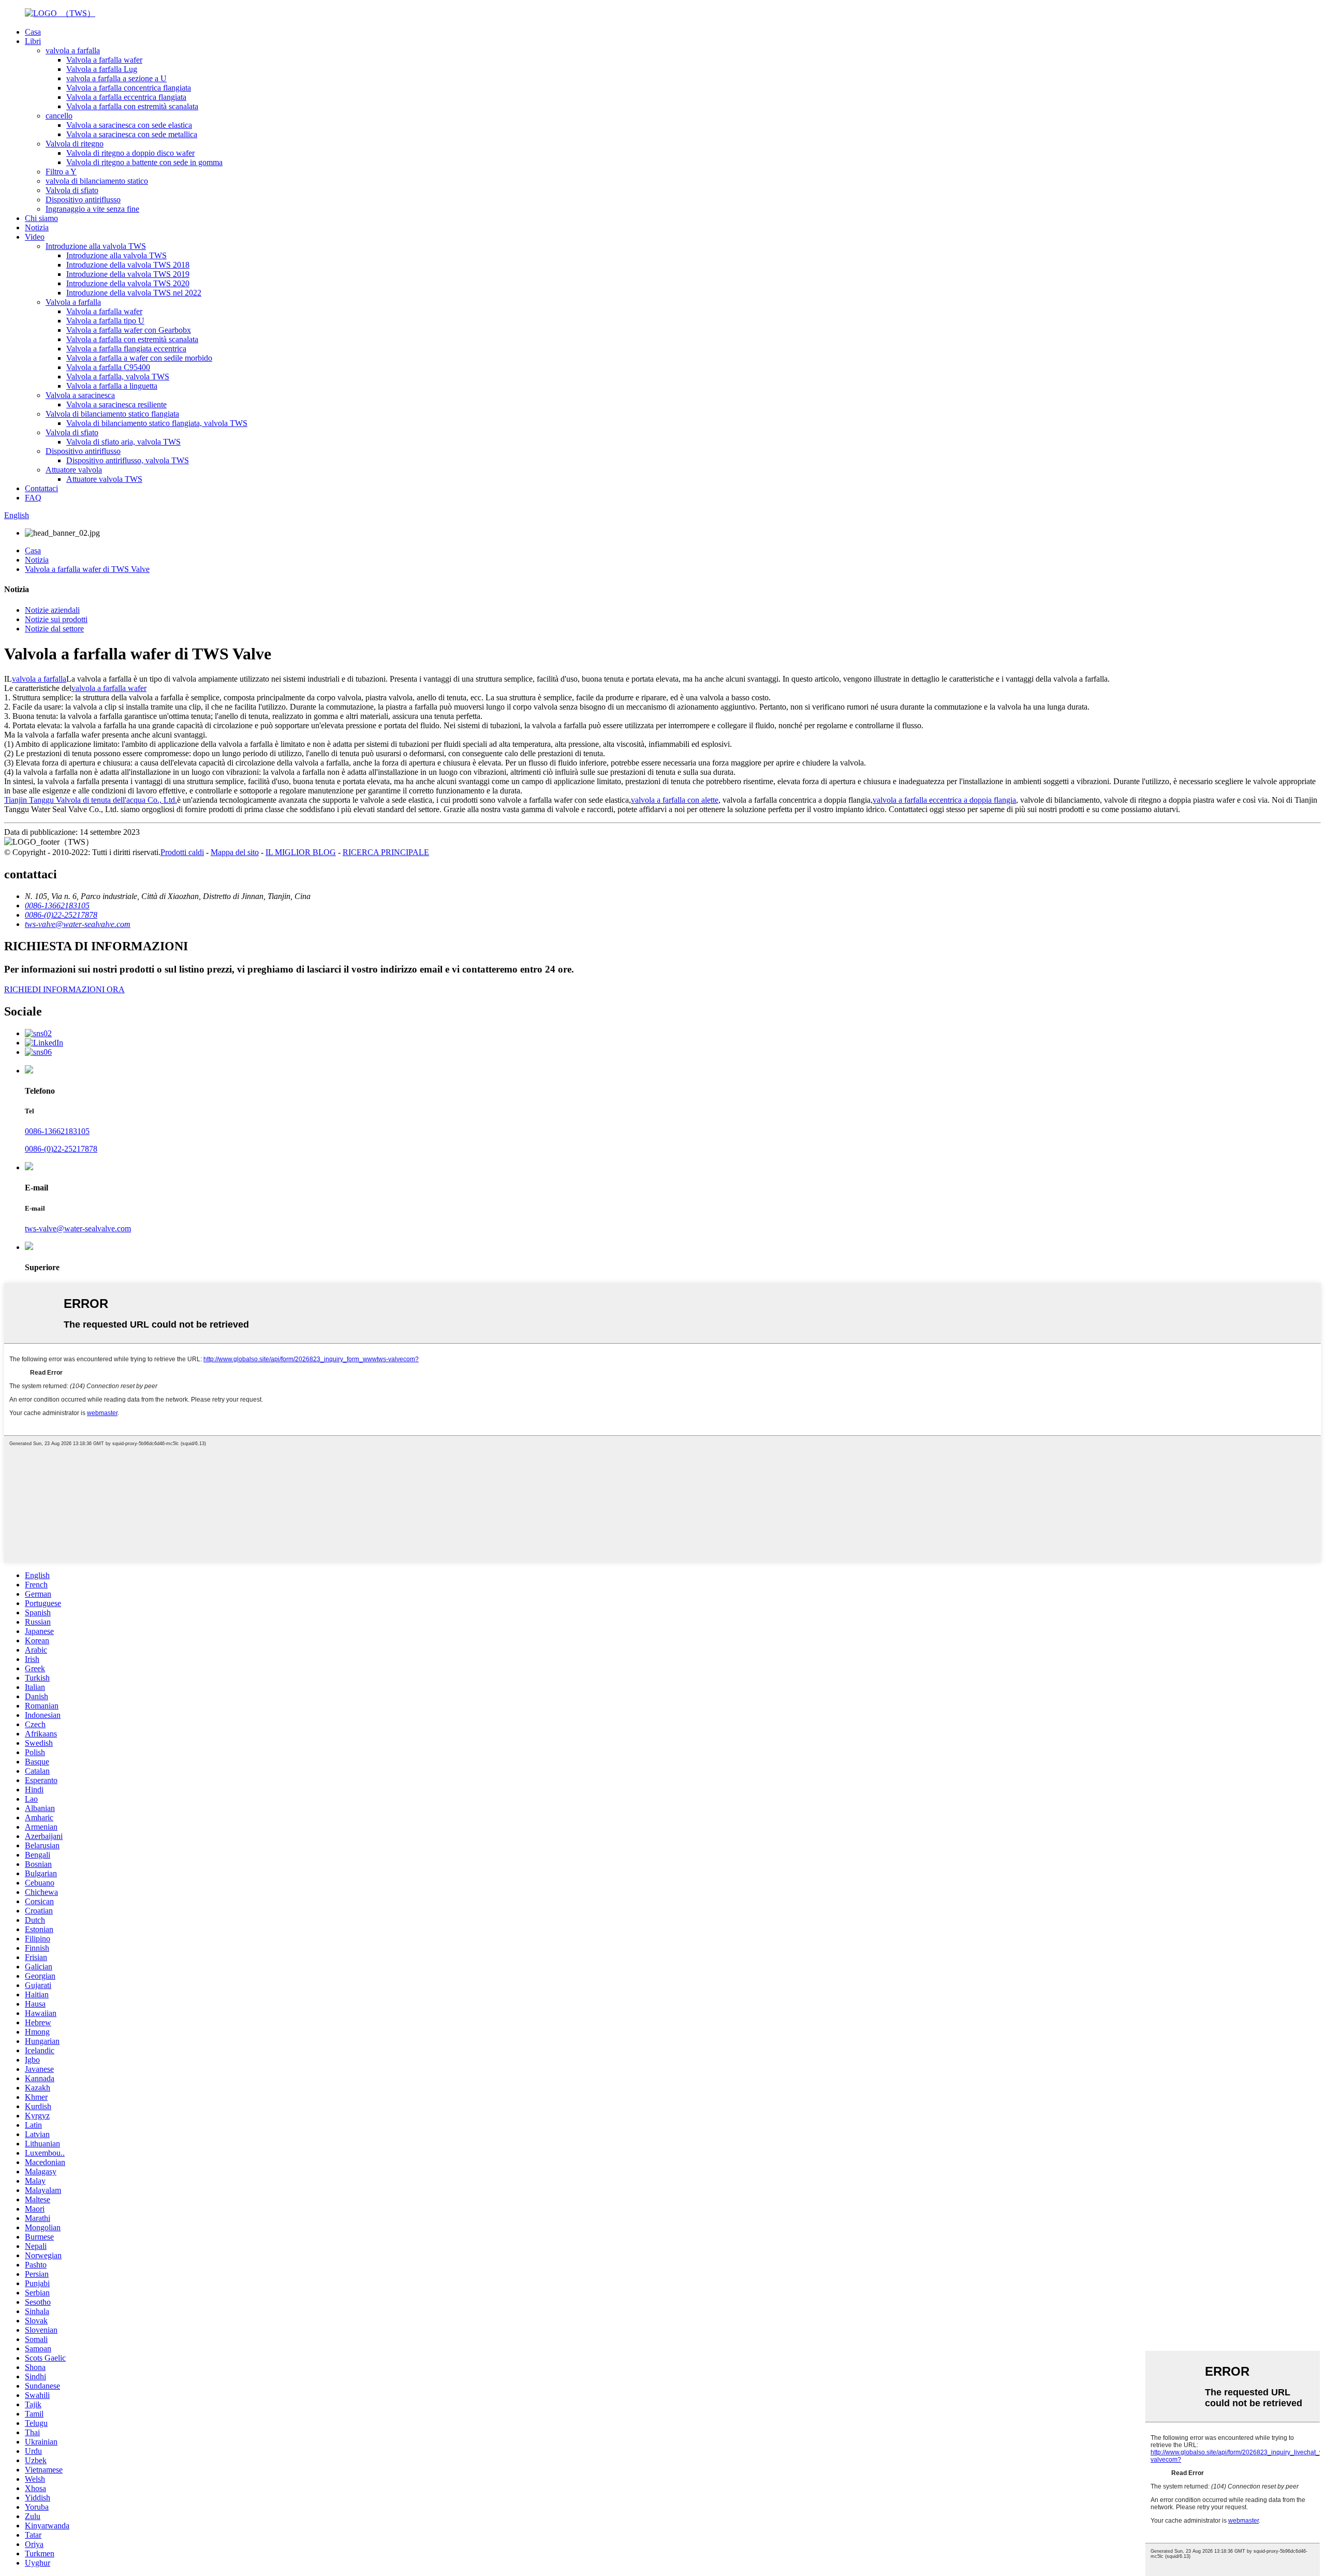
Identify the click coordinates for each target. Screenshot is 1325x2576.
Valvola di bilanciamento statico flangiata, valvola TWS (157, 423)
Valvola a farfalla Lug (102, 69)
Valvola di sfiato (72, 190)
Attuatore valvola (74, 470)
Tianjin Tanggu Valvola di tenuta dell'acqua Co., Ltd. (91, 800)
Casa (33, 32)
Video (35, 237)
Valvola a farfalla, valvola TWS (118, 377)
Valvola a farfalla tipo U (105, 321)
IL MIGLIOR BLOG (301, 852)
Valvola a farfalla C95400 (108, 367)
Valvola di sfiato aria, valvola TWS (123, 442)
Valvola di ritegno (75, 144)
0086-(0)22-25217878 (61, 1149)
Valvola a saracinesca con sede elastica (129, 125)
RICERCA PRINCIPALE (386, 852)
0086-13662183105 (57, 1131)
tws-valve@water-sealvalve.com (78, 1228)
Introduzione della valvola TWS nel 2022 (134, 293)
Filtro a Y (61, 172)
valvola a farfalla (73, 50)
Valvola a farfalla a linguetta (112, 386)
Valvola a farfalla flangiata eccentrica (126, 349)
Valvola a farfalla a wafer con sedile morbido (139, 358)
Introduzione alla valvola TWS (96, 246)
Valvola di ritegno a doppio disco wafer (130, 153)
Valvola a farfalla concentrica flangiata (129, 88)
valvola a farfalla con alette (675, 800)
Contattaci (41, 488)
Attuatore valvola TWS (104, 479)
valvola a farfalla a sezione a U (116, 78)
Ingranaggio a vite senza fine (92, 209)
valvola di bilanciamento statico (97, 181)
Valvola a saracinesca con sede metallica (132, 134)
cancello (59, 116)
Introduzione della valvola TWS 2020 (128, 283)
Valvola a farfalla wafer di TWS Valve (87, 569)
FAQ (33, 498)
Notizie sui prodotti (56, 619)
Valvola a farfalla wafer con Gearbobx (129, 330)
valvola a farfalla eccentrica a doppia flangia (944, 800)
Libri (33, 41)
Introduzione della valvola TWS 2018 (128, 265)
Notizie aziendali (52, 610)
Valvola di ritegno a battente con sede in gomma (144, 162)
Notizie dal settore (54, 629)
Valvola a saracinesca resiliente (116, 404)
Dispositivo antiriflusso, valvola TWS (128, 460)
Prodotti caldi (182, 852)
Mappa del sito (235, 852)
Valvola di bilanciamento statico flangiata (112, 414)
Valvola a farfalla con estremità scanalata (132, 106)
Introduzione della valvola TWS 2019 (128, 274)
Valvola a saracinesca (80, 395)
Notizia (37, 227)
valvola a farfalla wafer (109, 688)
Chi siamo (41, 218)
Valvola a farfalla (73, 302)
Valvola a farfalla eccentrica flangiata (126, 97)
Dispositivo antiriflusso (83, 200)
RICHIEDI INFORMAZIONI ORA (64, 989)
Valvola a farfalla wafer (104, 60)
